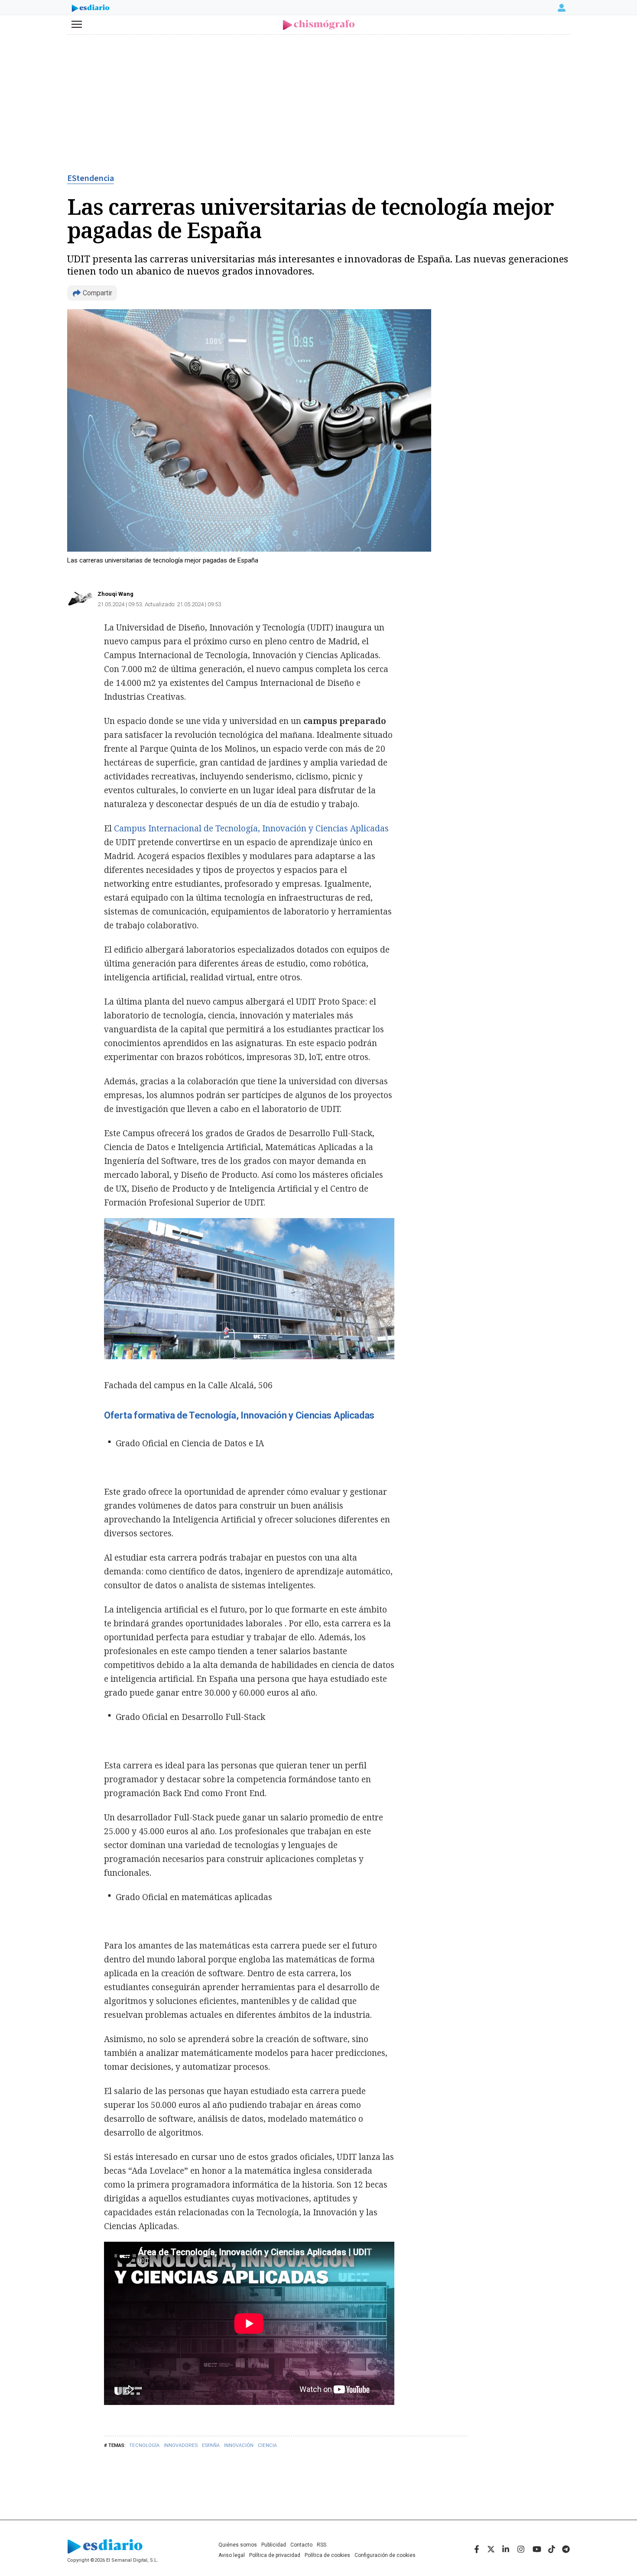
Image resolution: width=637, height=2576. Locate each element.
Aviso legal (232, 2555)
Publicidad (274, 2545)
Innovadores (181, 2445)
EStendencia (91, 178)
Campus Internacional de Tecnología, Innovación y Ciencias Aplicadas (251, 828)
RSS (322, 2545)
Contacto (301, 2545)
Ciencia (267, 2445)
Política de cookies (327, 2555)
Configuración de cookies (385, 2555)
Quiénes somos (238, 2545)
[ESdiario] (91, 9)
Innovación (239, 2445)
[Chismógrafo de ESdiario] (319, 25)
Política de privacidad (275, 2555)
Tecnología (144, 2445)
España (211, 2445)
